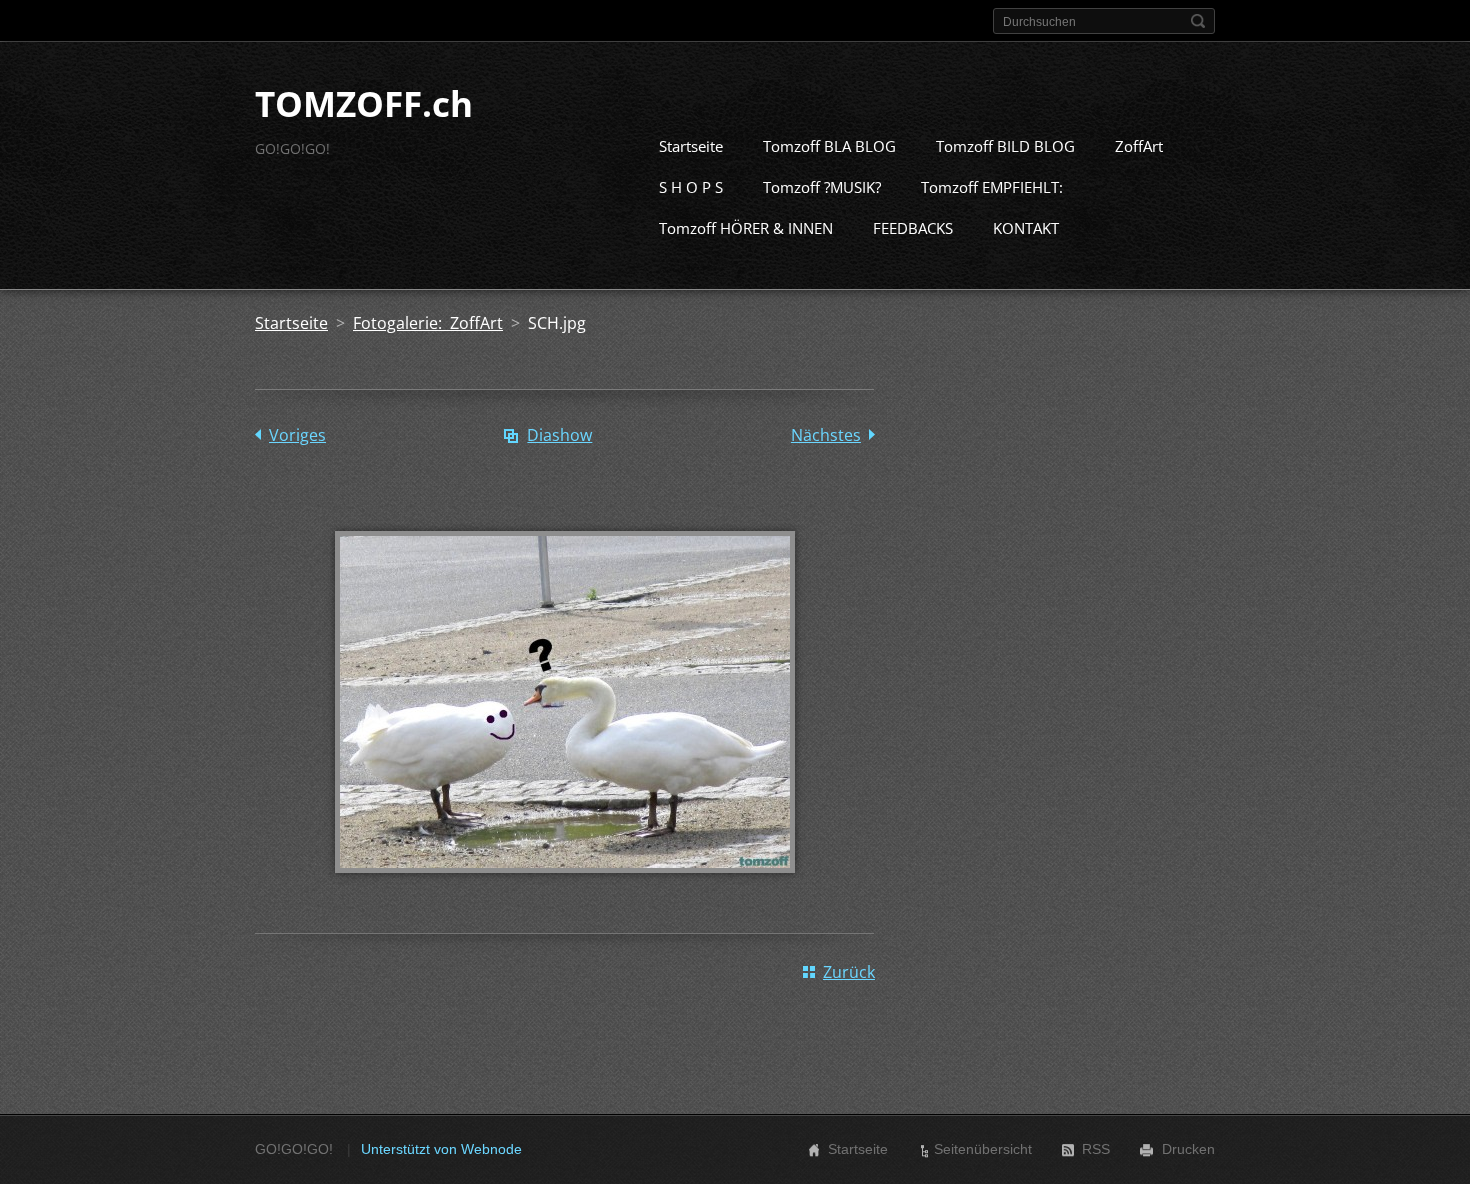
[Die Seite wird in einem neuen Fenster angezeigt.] (565, 887)
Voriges (297, 435)
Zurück (849, 972)
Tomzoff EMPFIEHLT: (992, 187)
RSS (1096, 1149)
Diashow (559, 435)
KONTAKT (1026, 228)
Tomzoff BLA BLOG (829, 146)
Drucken (1188, 1149)
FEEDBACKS (913, 228)
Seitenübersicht (983, 1149)
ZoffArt (1139, 146)
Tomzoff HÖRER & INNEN (746, 228)
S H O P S (691, 187)
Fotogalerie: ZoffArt (428, 323)
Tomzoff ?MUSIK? (822, 187)
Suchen (1198, 21)
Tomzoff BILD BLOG (1005, 146)
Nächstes (826, 435)
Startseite (691, 146)
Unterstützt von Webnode (441, 1149)
